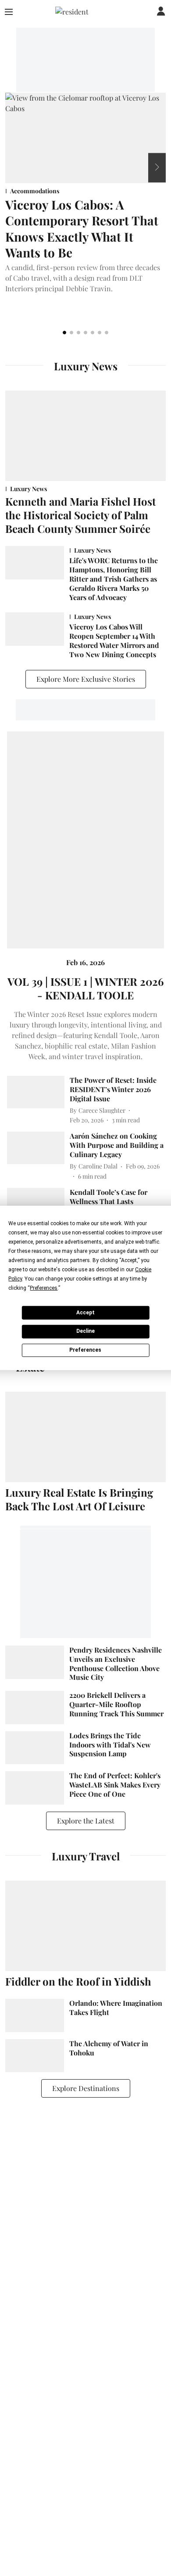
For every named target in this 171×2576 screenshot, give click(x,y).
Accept (85, 1312)
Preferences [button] (44, 1288)
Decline (85, 1331)
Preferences (85, 1350)
